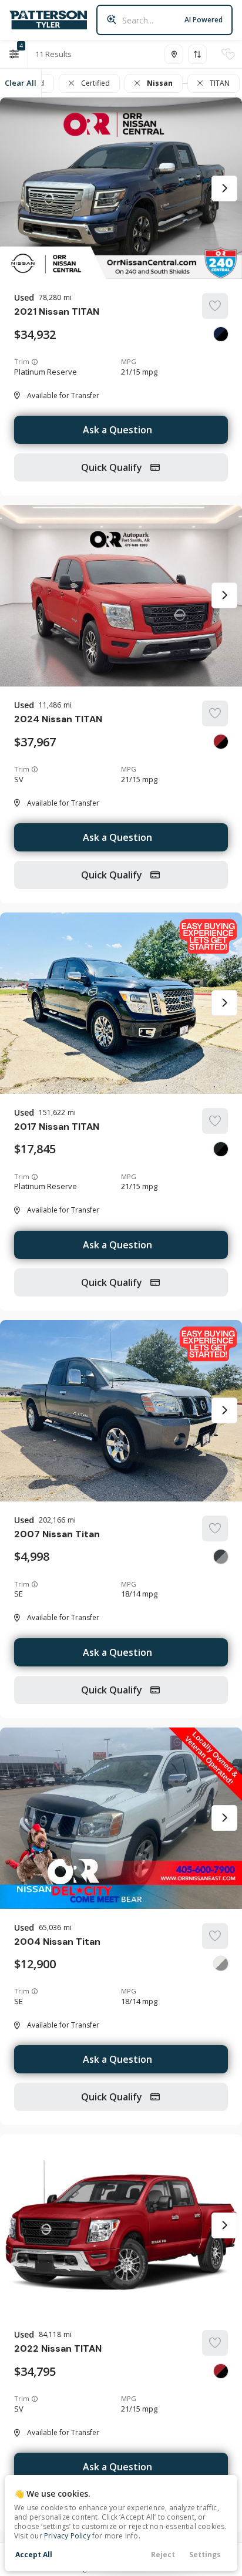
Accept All (34, 2555)
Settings (205, 2555)
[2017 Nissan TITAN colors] (221, 1149)
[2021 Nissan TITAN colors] (221, 334)
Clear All (21, 83)
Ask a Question (117, 430)
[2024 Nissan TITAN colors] (221, 742)
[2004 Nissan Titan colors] (221, 1964)
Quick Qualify (113, 467)
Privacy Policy (67, 2536)
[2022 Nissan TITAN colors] (221, 2371)
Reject (163, 2555)
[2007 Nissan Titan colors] (221, 1557)
